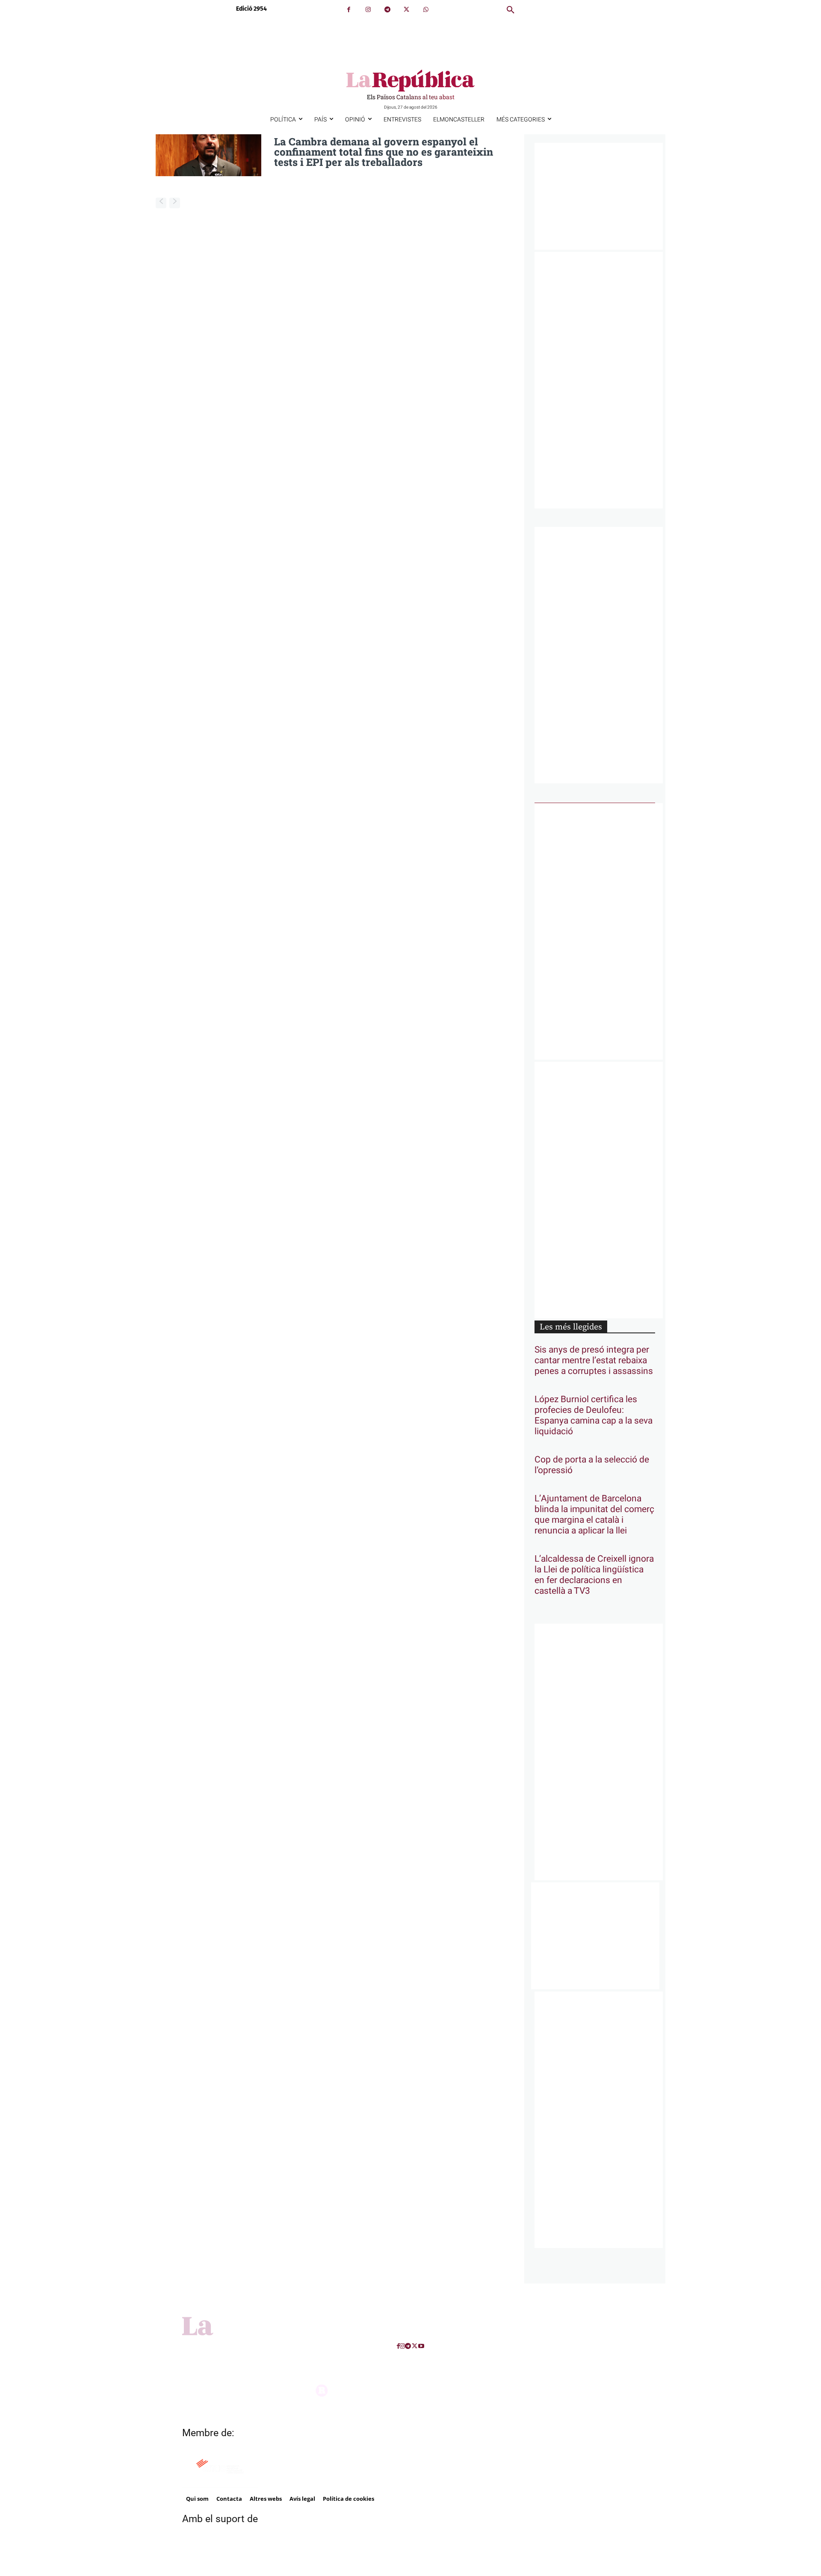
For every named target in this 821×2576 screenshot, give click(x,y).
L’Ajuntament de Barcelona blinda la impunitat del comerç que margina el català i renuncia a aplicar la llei (594, 1515)
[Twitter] (406, 10)
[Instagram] (368, 10)
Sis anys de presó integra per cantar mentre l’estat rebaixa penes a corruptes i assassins (594, 1360)
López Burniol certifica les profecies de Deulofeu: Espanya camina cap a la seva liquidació (594, 1415)
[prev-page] (161, 203)
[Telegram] (387, 10)
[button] (511, 10)
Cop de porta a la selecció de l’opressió (592, 1465)
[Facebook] (349, 10)
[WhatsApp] (426, 10)
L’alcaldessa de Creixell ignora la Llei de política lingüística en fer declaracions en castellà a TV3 (594, 1575)
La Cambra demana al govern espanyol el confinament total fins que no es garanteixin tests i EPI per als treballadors (384, 152)
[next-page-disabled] (175, 203)
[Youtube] (421, 2346)
